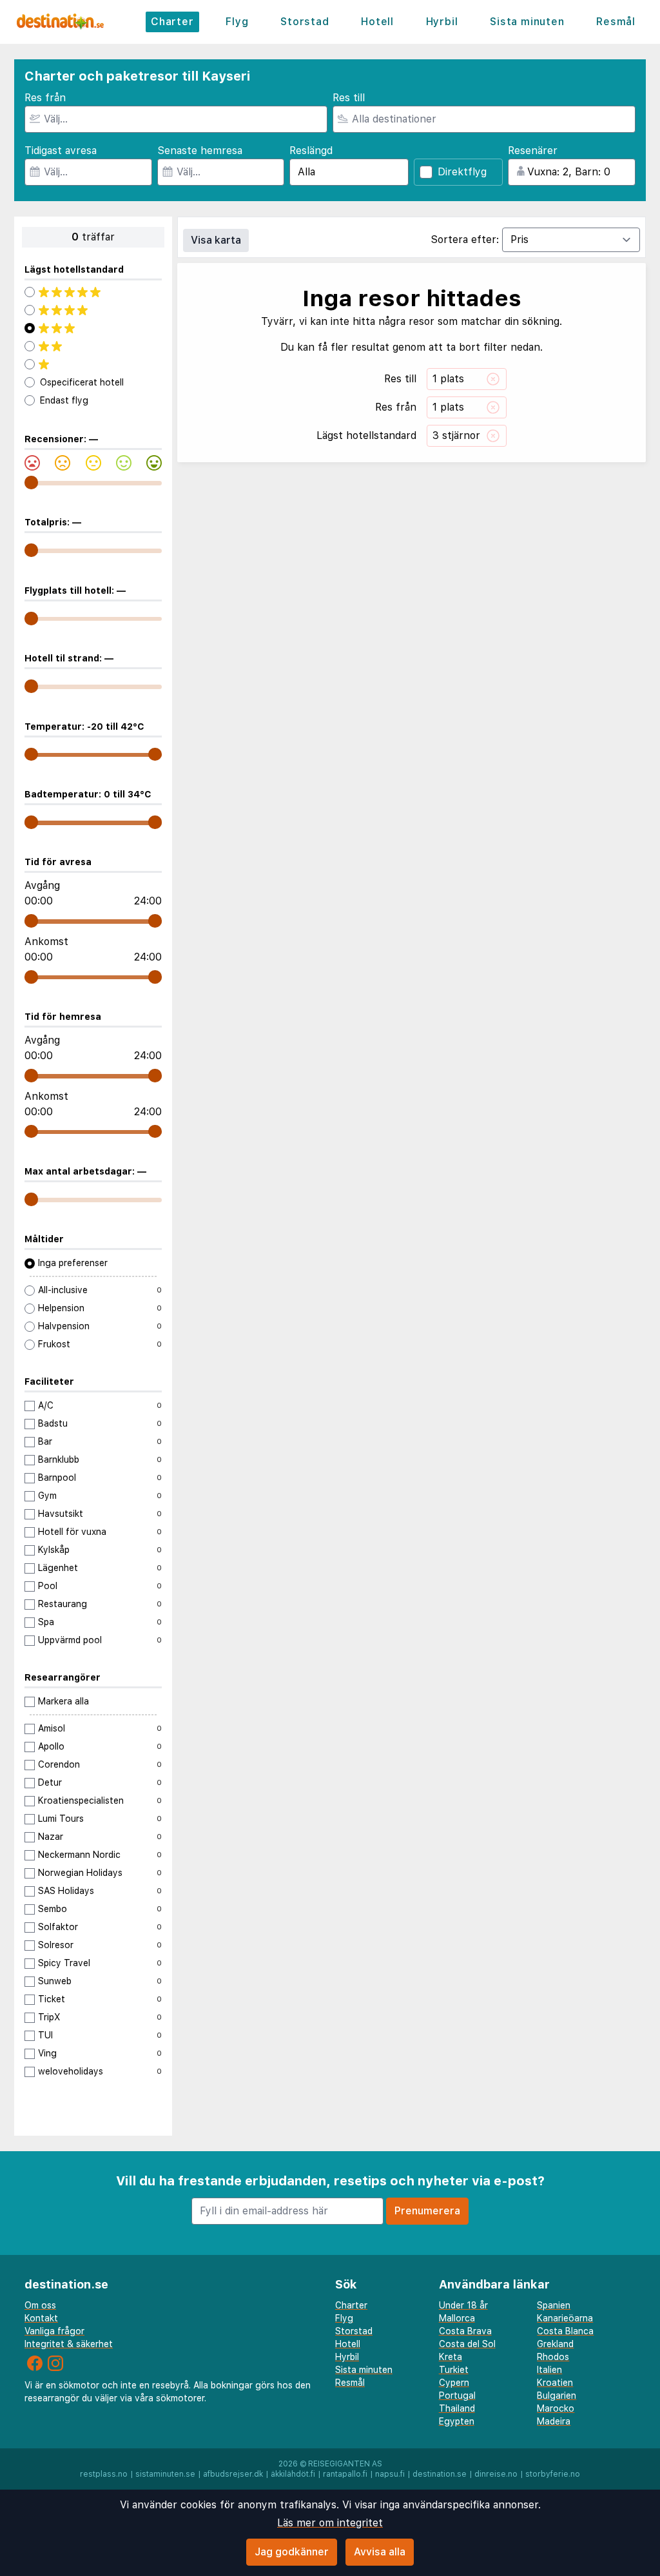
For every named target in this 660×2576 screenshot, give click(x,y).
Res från (45, 98)
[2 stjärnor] (93, 346)
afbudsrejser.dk (233, 2474)
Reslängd (311, 151)
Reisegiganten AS (345, 2464)
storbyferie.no (553, 2474)
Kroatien (555, 2383)
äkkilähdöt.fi (293, 2474)
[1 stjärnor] (93, 364)
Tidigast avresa (61, 151)
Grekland (555, 2344)
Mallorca (457, 2318)
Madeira (554, 2421)
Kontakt (41, 2318)
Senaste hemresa (200, 151)
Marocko (556, 2408)
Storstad (305, 22)
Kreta (451, 2357)
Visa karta (216, 240)
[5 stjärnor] (93, 292)
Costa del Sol (467, 2344)
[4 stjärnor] (93, 310)
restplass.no (104, 2474)
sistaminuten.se (165, 2474)
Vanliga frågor (54, 2331)
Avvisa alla (380, 2552)
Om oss (40, 2305)
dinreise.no (496, 2474)
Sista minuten (527, 22)
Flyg (237, 22)
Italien (549, 2370)
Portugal (457, 2395)
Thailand (457, 2408)
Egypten (457, 2421)
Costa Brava (465, 2331)
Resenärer (533, 151)
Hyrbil (442, 22)
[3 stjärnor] (93, 328)
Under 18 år (463, 2305)
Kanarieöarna (565, 2318)
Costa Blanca (565, 2331)
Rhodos (553, 2357)
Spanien (554, 2305)
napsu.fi (390, 2474)
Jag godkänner (292, 2552)
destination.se (440, 2474)
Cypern (454, 2383)
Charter (172, 22)
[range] (31, 483)
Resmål (616, 22)
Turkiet (454, 2370)
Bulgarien (557, 2395)
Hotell (377, 22)
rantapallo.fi (345, 2474)
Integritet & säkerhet (69, 2344)
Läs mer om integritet (330, 2523)
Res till (349, 98)
